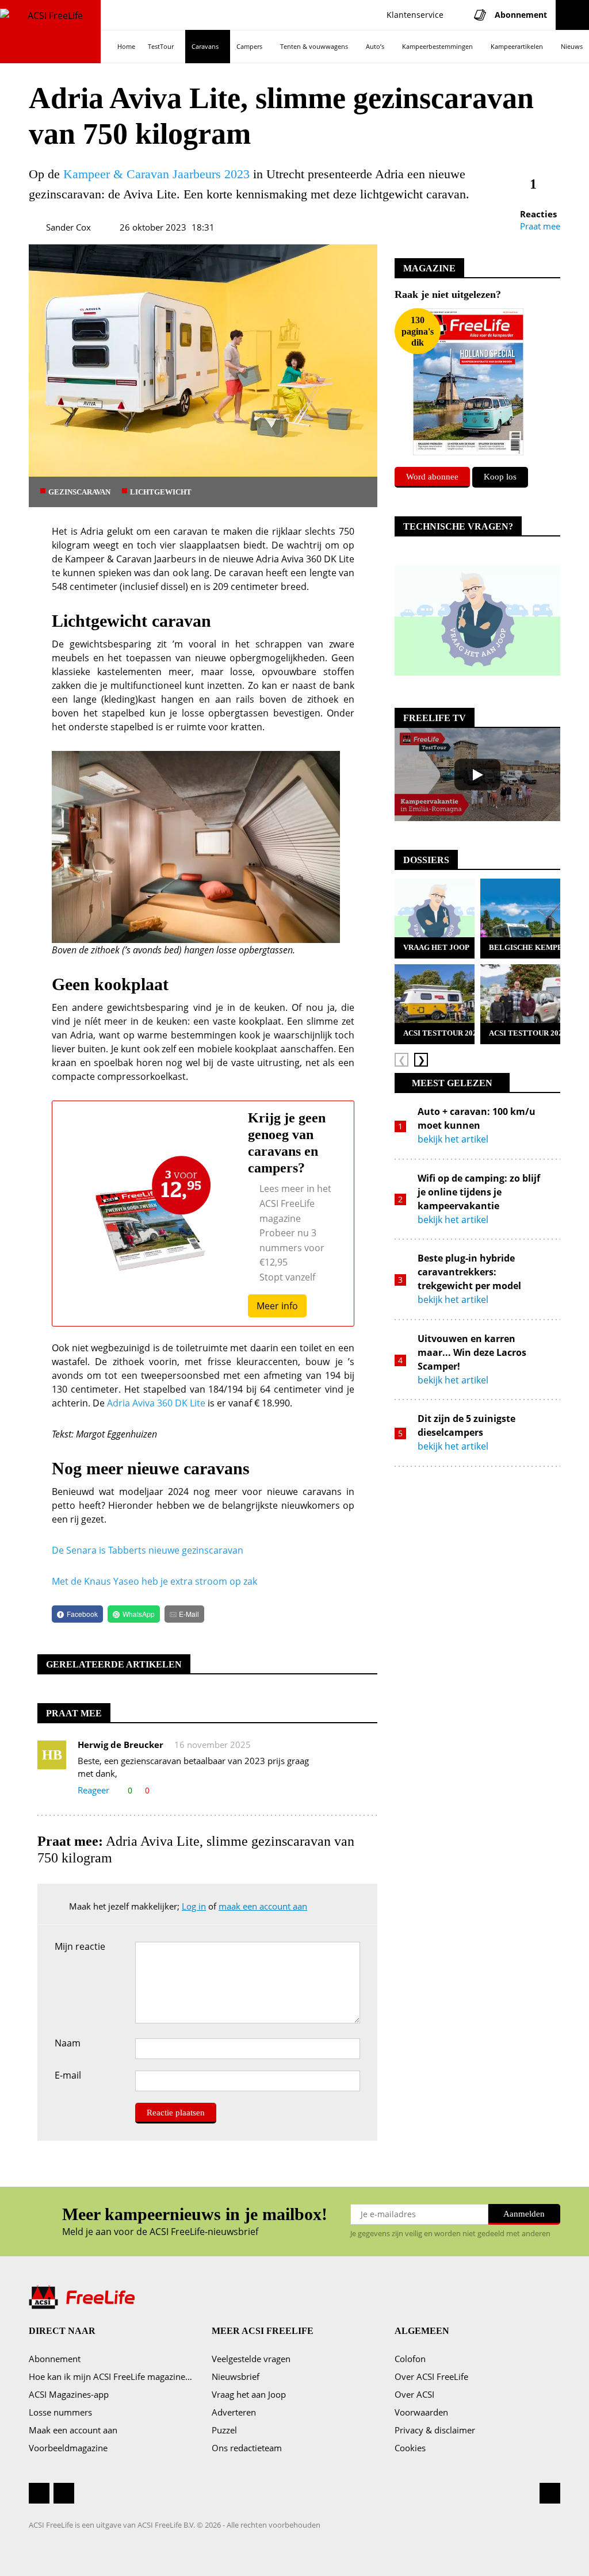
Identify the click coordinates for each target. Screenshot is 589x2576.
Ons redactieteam (247, 2448)
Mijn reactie (80, 1946)
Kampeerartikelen (517, 46)
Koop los (500, 477)
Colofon (410, 2359)
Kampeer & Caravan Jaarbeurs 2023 (156, 174)
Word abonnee (432, 477)
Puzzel (224, 2430)
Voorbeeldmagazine (68, 2448)
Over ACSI (414, 2394)
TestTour (161, 46)
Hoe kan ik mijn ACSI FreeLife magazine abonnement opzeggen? (112, 2376)
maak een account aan (263, 1906)
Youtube (64, 2503)
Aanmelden (524, 2214)
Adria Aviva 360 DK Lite (156, 1403)
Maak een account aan (73, 2430)
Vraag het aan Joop (249, 2394)
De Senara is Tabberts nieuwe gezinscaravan (148, 1550)
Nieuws (572, 46)
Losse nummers (60, 2412)
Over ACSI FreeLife (431, 2376)
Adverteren (234, 2412)
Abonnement (55, 2359)
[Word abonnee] (468, 381)
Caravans (205, 46)
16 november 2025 (213, 1745)
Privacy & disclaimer (435, 2430)
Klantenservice (414, 15)
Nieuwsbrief (236, 2376)
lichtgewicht (161, 492)
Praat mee (540, 226)
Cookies (410, 2448)
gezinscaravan (79, 492)
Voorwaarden (421, 2412)
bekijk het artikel (453, 1139)
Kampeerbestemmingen (437, 46)
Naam (68, 2044)
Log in (194, 1906)
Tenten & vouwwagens (314, 46)
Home (126, 46)
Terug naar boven (550, 2493)
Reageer (93, 1790)
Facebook (39, 2493)
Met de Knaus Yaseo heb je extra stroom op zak (154, 1581)
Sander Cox (68, 227)
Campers (249, 46)
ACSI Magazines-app (69, 2394)
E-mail (68, 2076)
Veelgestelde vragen (251, 2359)
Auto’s (375, 46)
